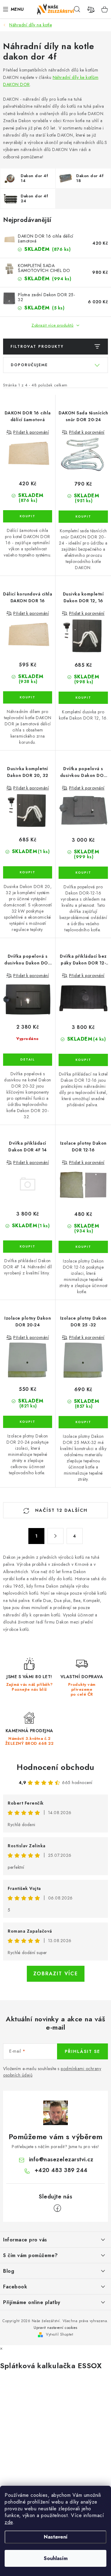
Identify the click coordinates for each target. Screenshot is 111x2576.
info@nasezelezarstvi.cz (61, 2159)
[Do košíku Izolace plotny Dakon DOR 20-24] (28, 1422)
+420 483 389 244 (61, 2170)
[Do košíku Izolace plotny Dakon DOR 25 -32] (83, 1422)
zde (9, 2522)
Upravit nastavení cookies (55, 2328)
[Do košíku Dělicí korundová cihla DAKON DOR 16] (28, 697)
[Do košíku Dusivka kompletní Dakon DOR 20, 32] (28, 872)
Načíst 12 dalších (60, 1510)
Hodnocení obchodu (55, 1767)
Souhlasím (56, 2558)
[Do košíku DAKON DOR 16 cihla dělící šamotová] (28, 516)
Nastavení (56, 2537)
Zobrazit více (56, 1974)
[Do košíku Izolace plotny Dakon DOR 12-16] (83, 1247)
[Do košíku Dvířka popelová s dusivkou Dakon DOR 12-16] (83, 873)
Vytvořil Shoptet (60, 2334)
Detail (28, 1060)
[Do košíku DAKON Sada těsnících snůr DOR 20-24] (83, 517)
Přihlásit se (82, 2051)
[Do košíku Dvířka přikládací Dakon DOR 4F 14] (28, 1247)
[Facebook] (57, 2208)
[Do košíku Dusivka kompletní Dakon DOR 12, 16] (83, 698)
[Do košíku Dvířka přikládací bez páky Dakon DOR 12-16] (83, 1060)
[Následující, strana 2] (55, 1536)
